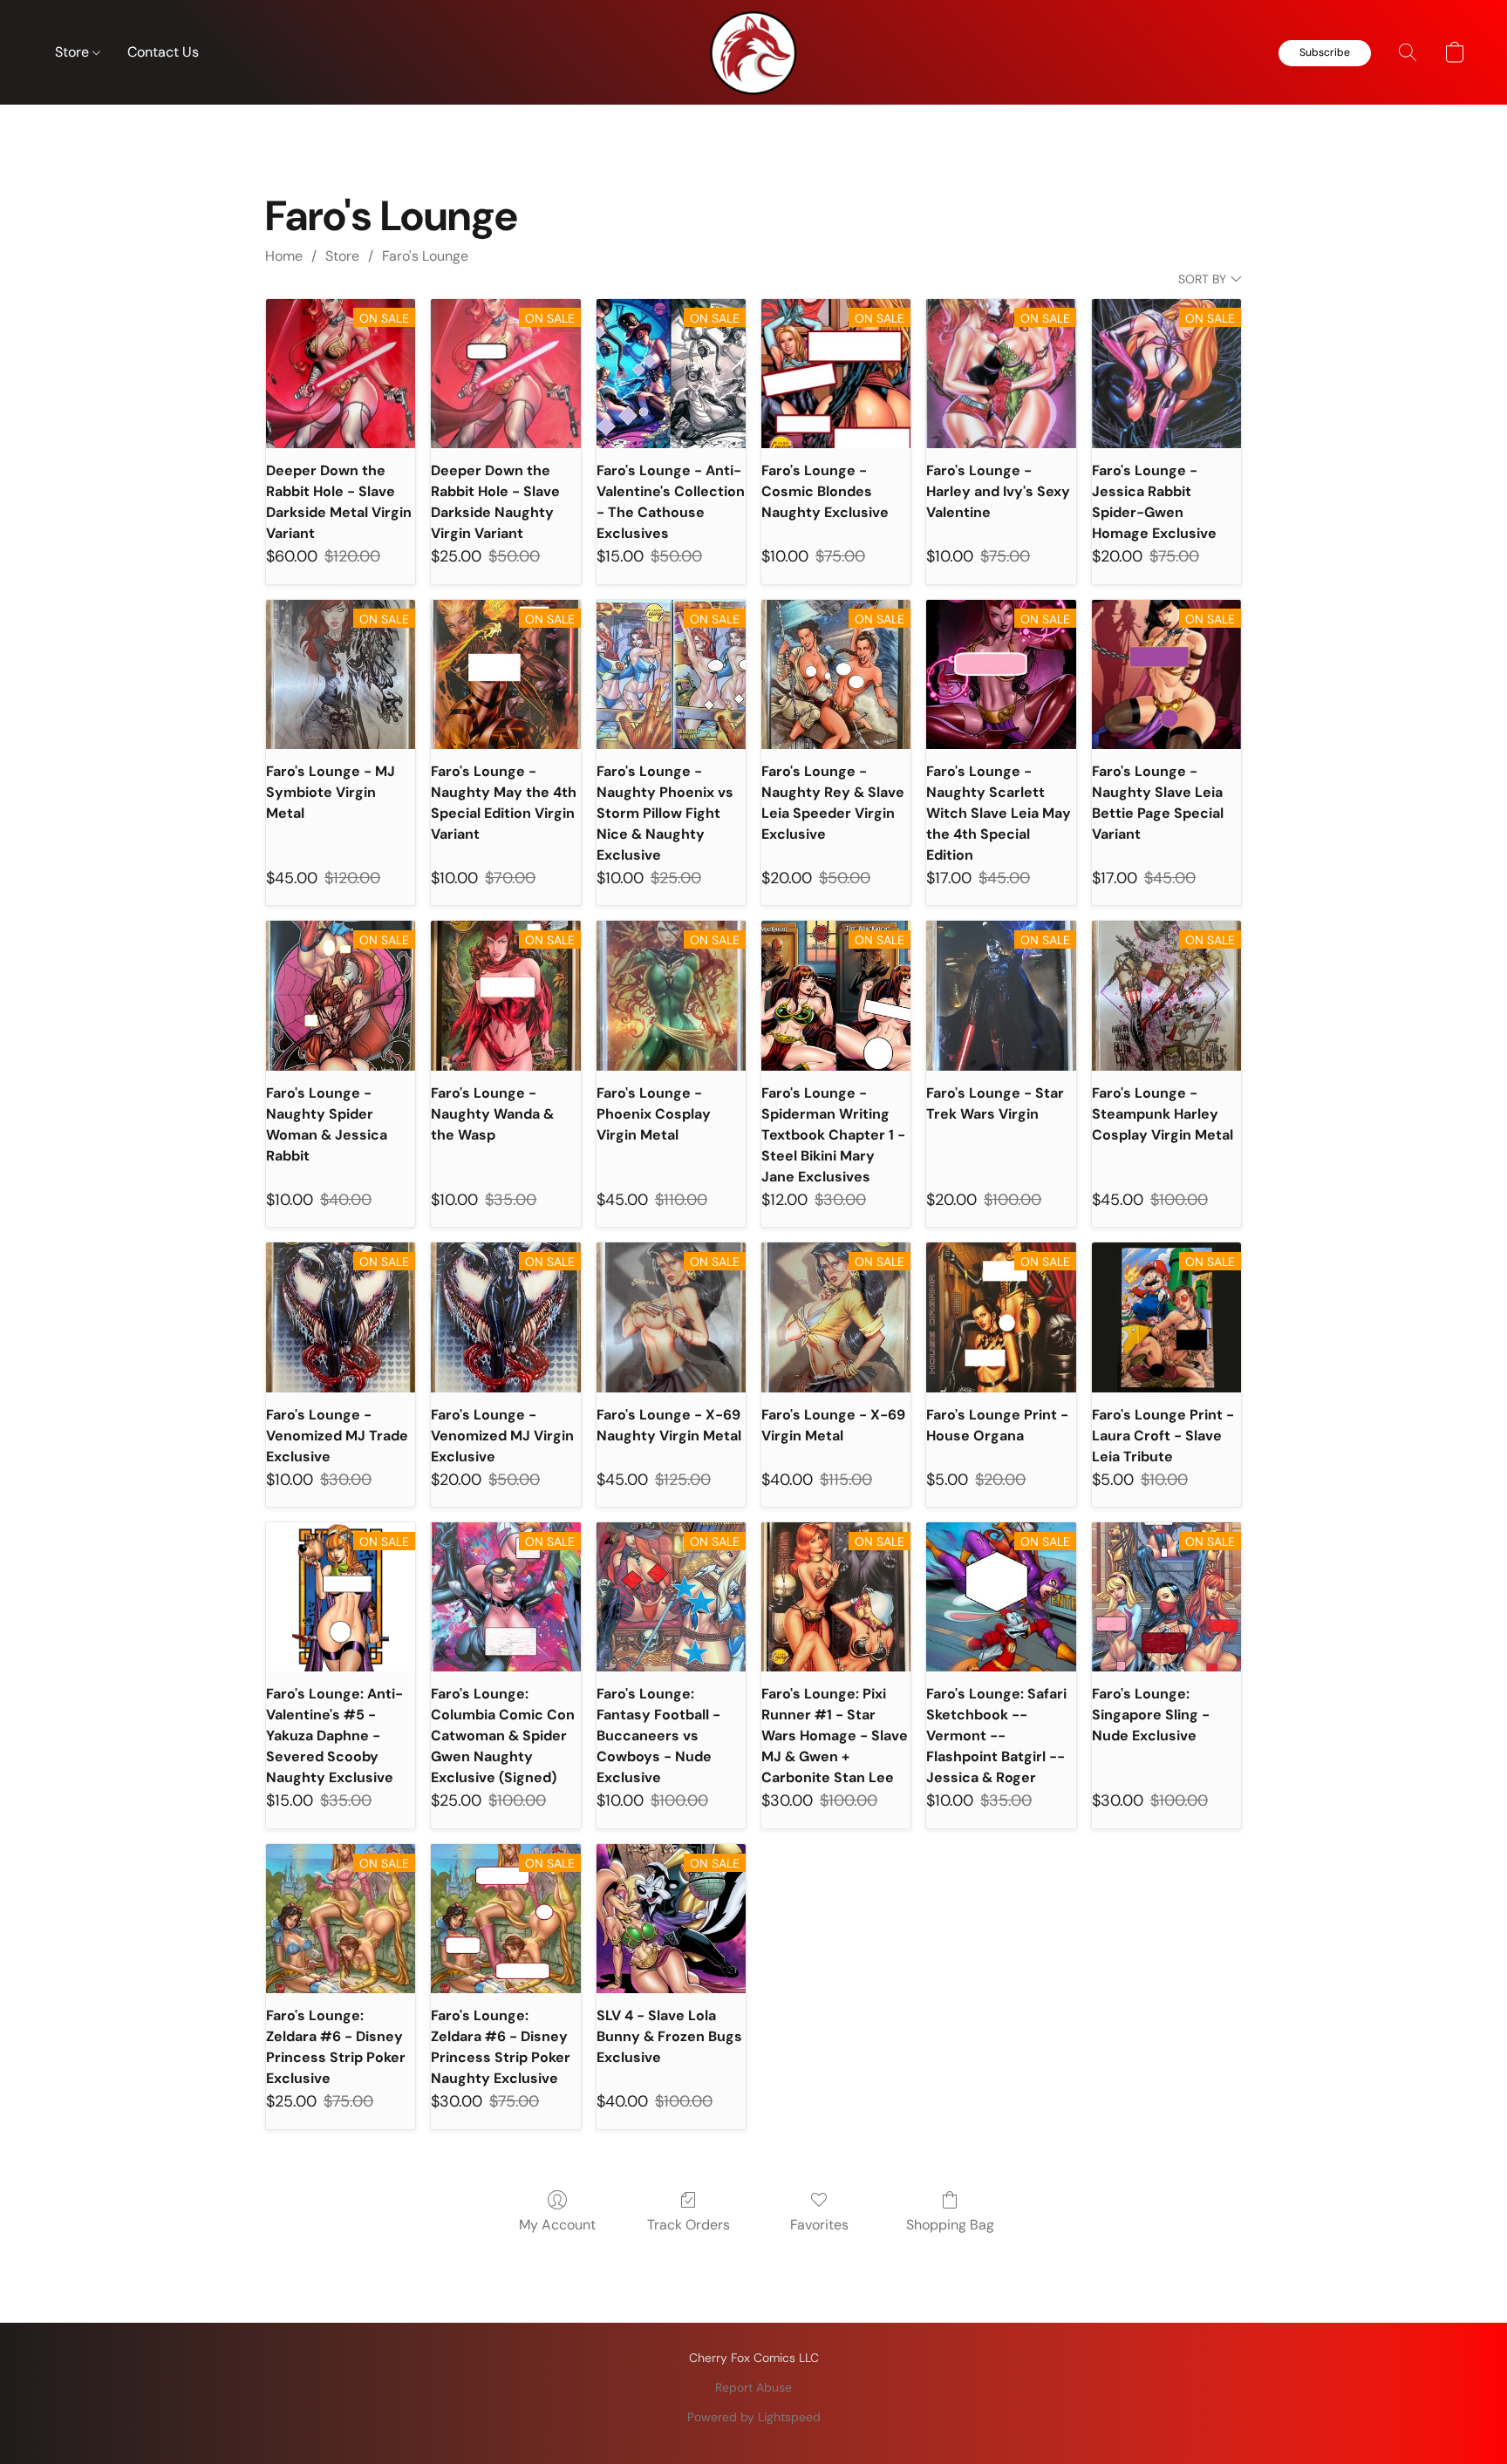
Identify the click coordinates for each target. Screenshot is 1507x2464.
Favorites (819, 2225)
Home (284, 256)
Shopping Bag (950, 2225)
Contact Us (163, 52)
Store (74, 52)
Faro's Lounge (425, 256)
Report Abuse (753, 2387)
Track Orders (689, 2225)
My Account (557, 2225)
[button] (753, 52)
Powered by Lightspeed (754, 2417)
